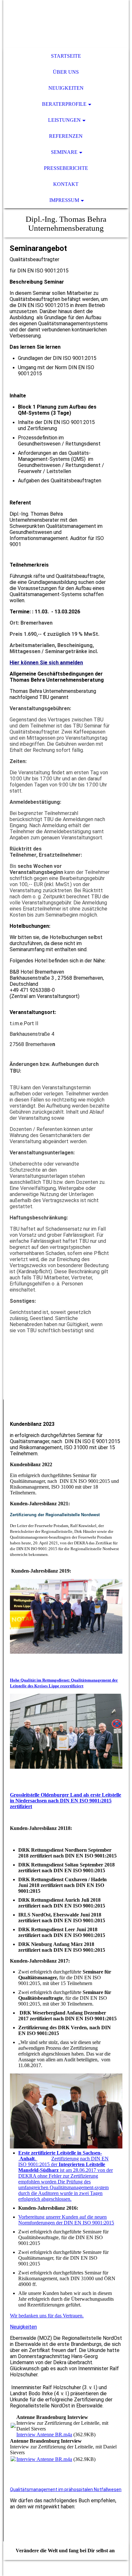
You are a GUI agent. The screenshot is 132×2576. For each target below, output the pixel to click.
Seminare (64, 152)
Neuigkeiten (66, 88)
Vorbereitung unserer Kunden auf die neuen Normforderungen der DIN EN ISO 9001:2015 (66, 2220)
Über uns (66, 72)
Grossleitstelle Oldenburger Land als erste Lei (59, 1795)
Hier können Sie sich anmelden (46, 663)
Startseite (66, 56)
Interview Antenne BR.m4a (44, 2435)
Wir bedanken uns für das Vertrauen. (47, 2316)
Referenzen (66, 136)
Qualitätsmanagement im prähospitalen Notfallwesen (66, 2489)
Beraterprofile (64, 104)
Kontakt (66, 184)
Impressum (64, 200)
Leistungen (64, 120)
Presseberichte (66, 168)
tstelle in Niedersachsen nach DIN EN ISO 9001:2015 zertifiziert (66, 1801)
